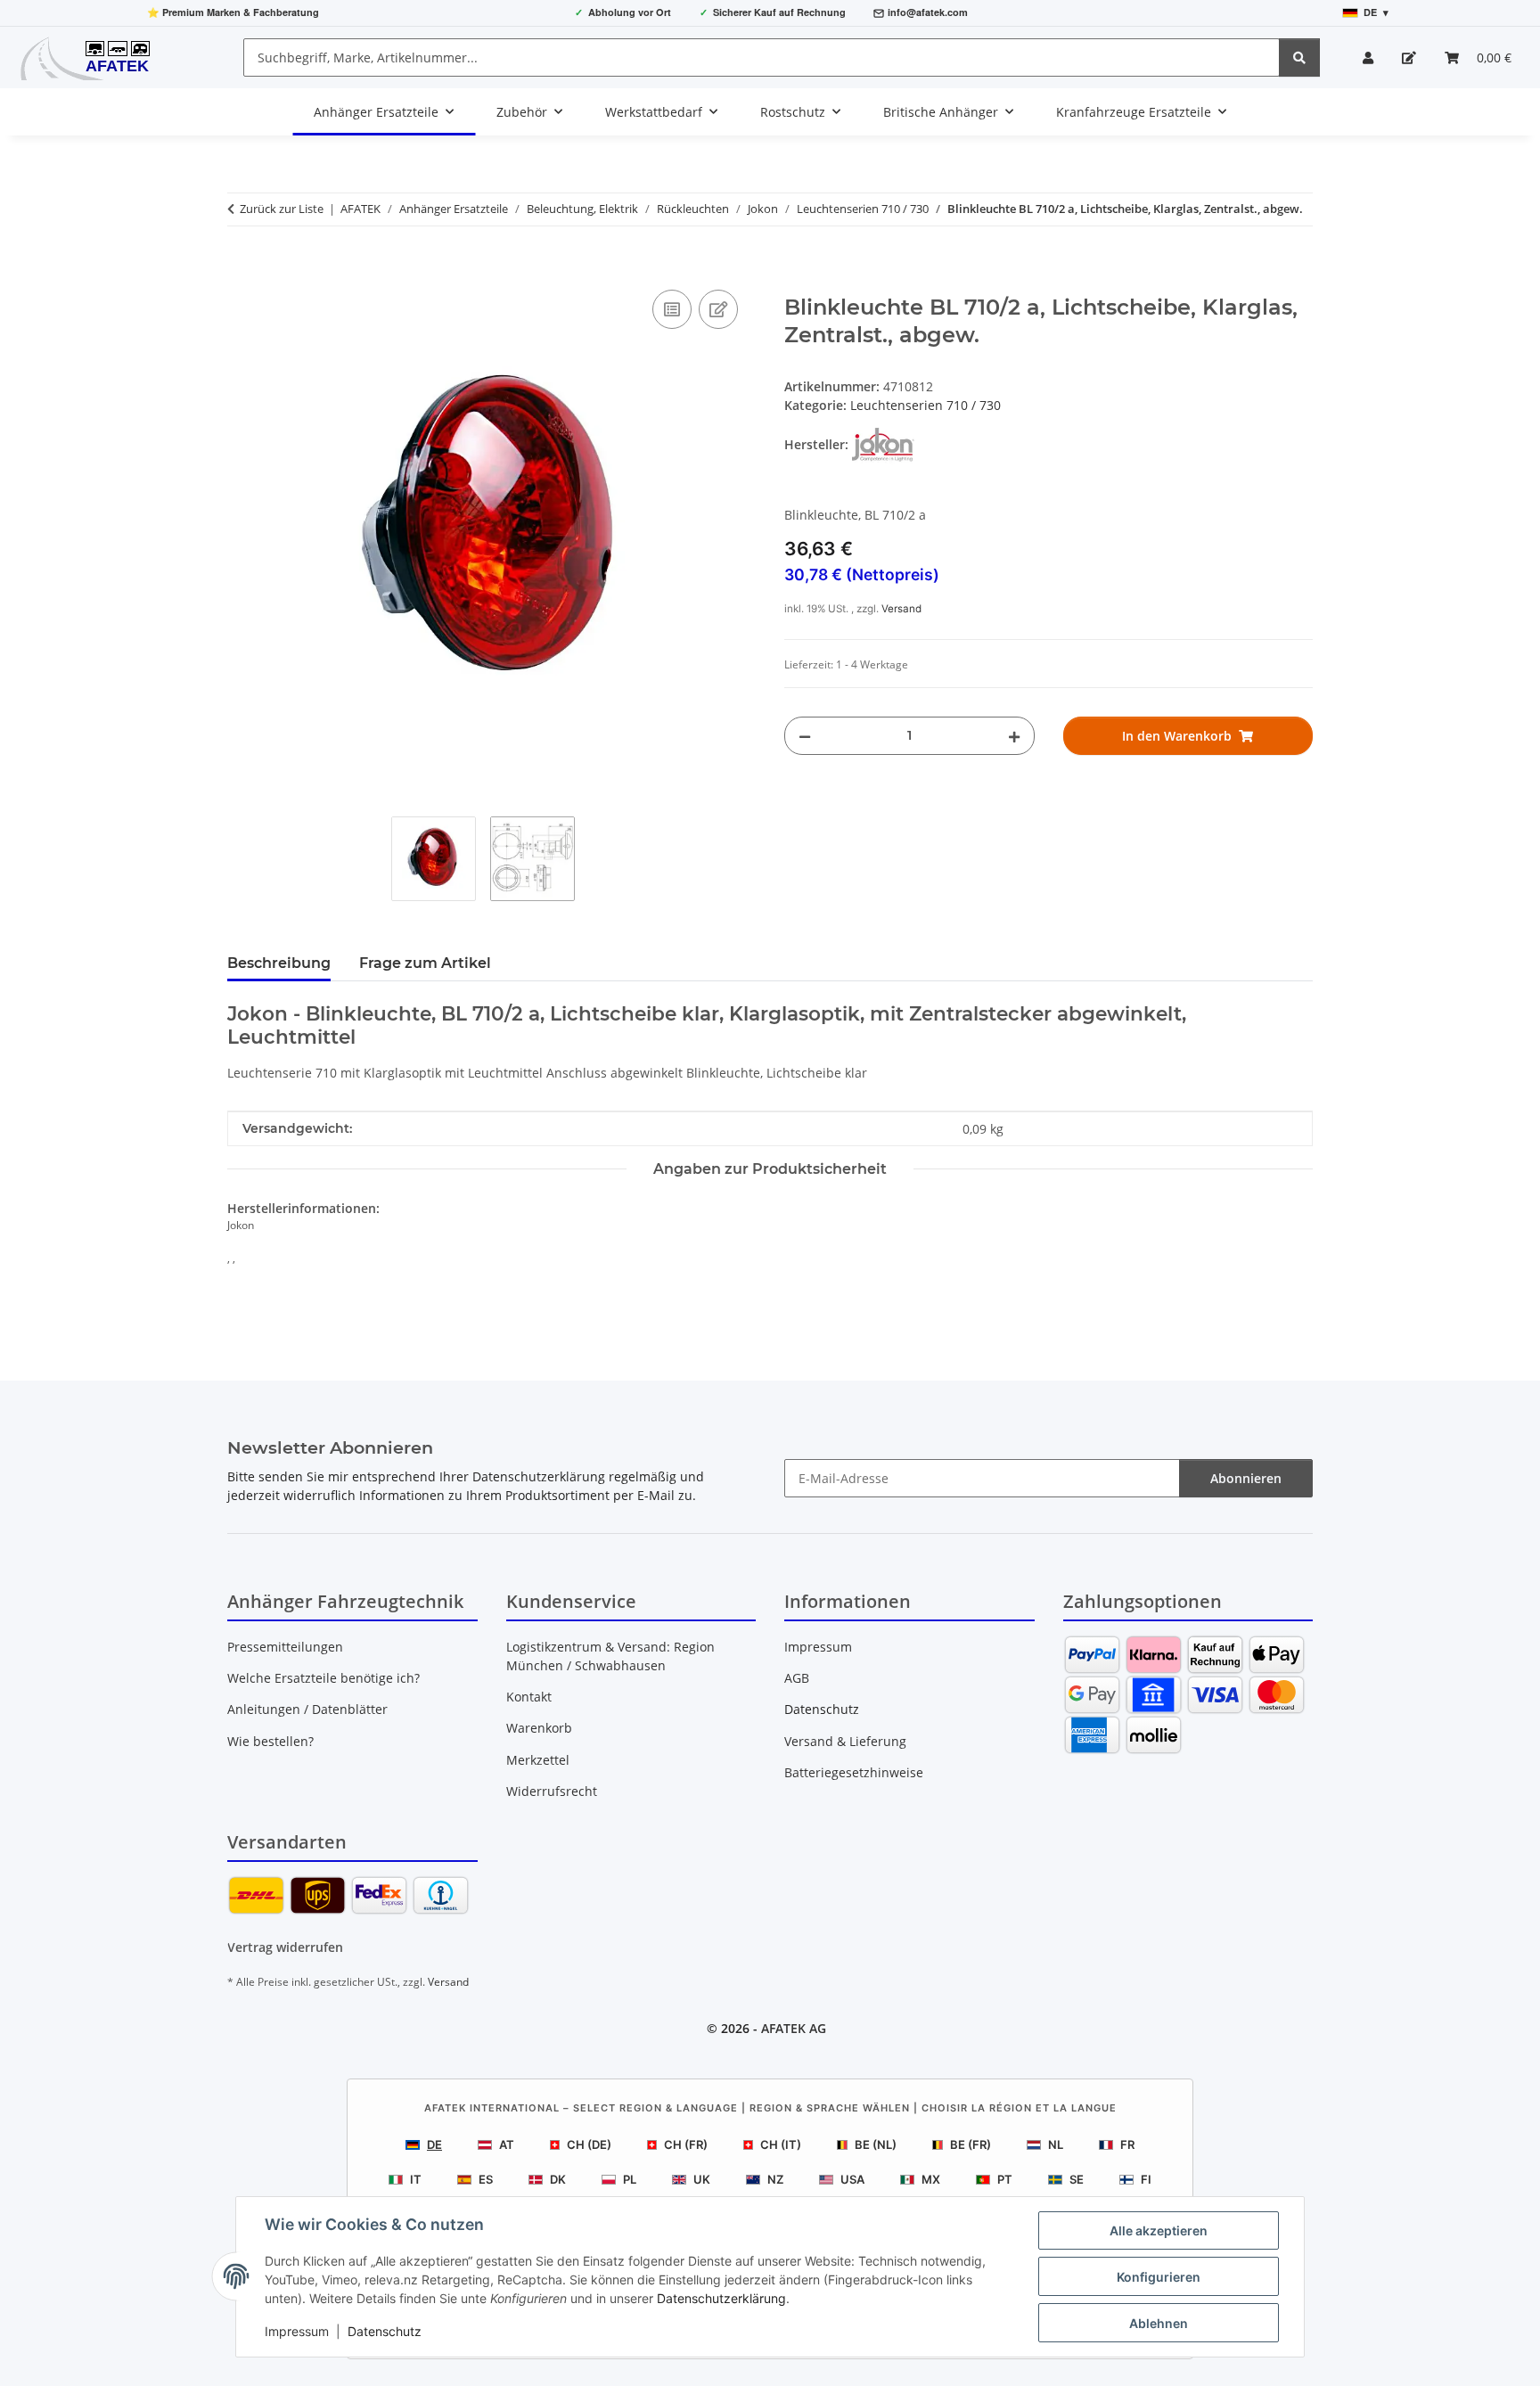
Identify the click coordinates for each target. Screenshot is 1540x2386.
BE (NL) (876, 2144)
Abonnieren (1246, 1478)
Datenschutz (385, 2331)
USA (852, 2179)
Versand (901, 609)
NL (1056, 2144)
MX (931, 2179)
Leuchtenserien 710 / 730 (926, 405)
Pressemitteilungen (285, 1647)
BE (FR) (971, 2144)
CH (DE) (589, 2144)
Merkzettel (538, 1760)
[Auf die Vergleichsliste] (672, 309)
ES (486, 2179)
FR (1127, 2144)
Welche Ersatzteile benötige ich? (324, 1678)
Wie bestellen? (270, 1741)
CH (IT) (781, 2144)
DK (558, 2179)
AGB (797, 1678)
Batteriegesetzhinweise (854, 1772)
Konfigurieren (1159, 2277)
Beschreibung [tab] (279, 963)
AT (507, 2144)
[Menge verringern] (805, 736)
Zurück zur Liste (282, 209)
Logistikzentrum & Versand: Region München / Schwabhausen (610, 1656)
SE (1077, 2179)
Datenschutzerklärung (721, 2298)
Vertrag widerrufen (285, 1947)
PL (630, 2179)
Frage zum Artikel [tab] (425, 963)
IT (416, 2179)
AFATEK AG (794, 2028)
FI (1146, 2179)
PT (1005, 2179)
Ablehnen (1159, 2323)
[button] (1368, 57)
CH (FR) (686, 2144)
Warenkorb (539, 1728)
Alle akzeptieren (1159, 2230)
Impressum (297, 2331)
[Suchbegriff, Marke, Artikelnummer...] (1299, 57)
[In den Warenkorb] (242, 266)
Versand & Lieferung (845, 1741)
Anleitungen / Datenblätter (307, 1709)
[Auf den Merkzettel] (718, 309)
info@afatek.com (928, 12)
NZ (775, 2179)
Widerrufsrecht (552, 1791)
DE (434, 2144)
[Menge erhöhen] (1014, 736)
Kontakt (529, 1697)
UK (702, 2179)
